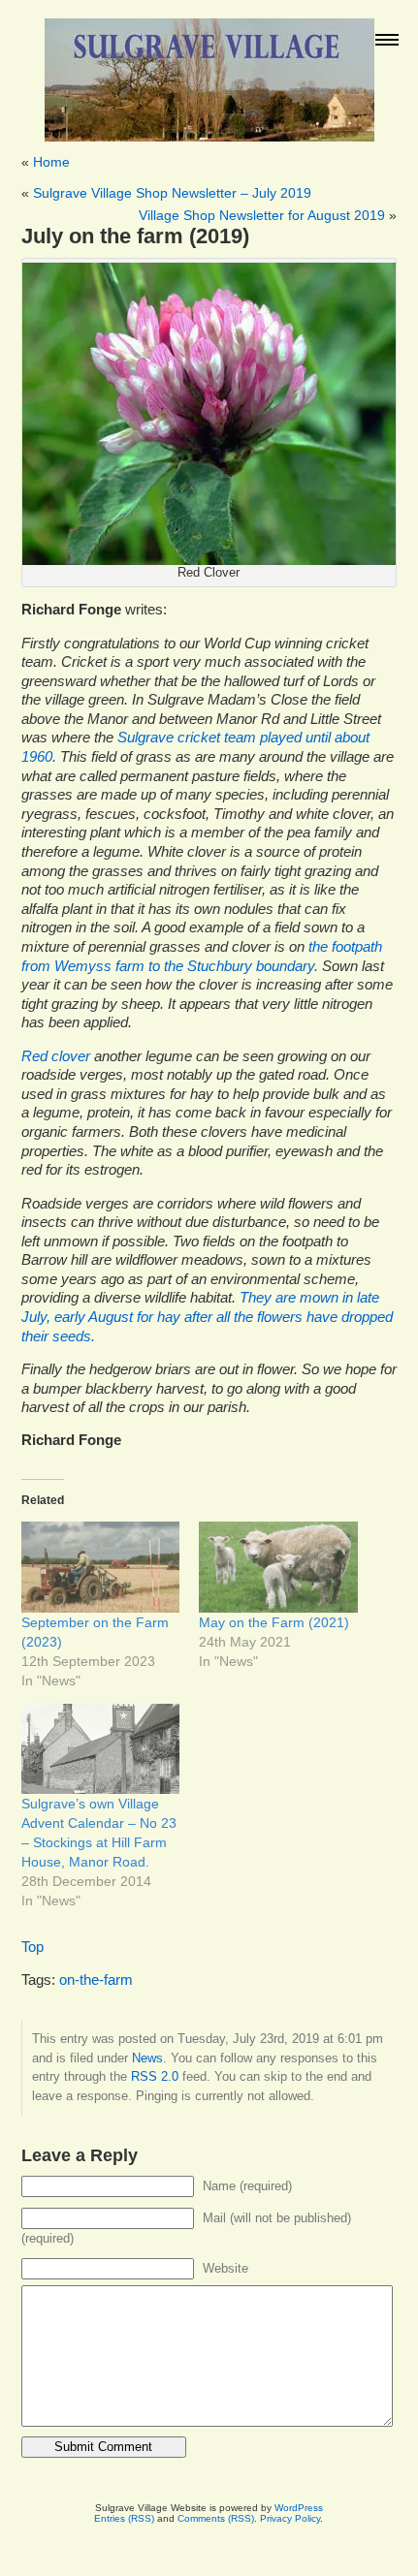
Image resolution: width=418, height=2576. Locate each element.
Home (51, 162)
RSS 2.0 (155, 2076)
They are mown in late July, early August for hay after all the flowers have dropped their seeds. (207, 1317)
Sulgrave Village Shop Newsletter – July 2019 (172, 193)
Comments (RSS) (216, 2518)
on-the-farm (96, 1980)
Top (32, 1947)
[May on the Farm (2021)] (278, 1567)
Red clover (56, 1056)
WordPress (299, 2508)
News (147, 2058)
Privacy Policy (290, 2518)
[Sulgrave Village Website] (209, 71)
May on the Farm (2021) (274, 1622)
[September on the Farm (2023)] (101, 1567)
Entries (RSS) (124, 2518)
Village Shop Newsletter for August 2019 (262, 215)
